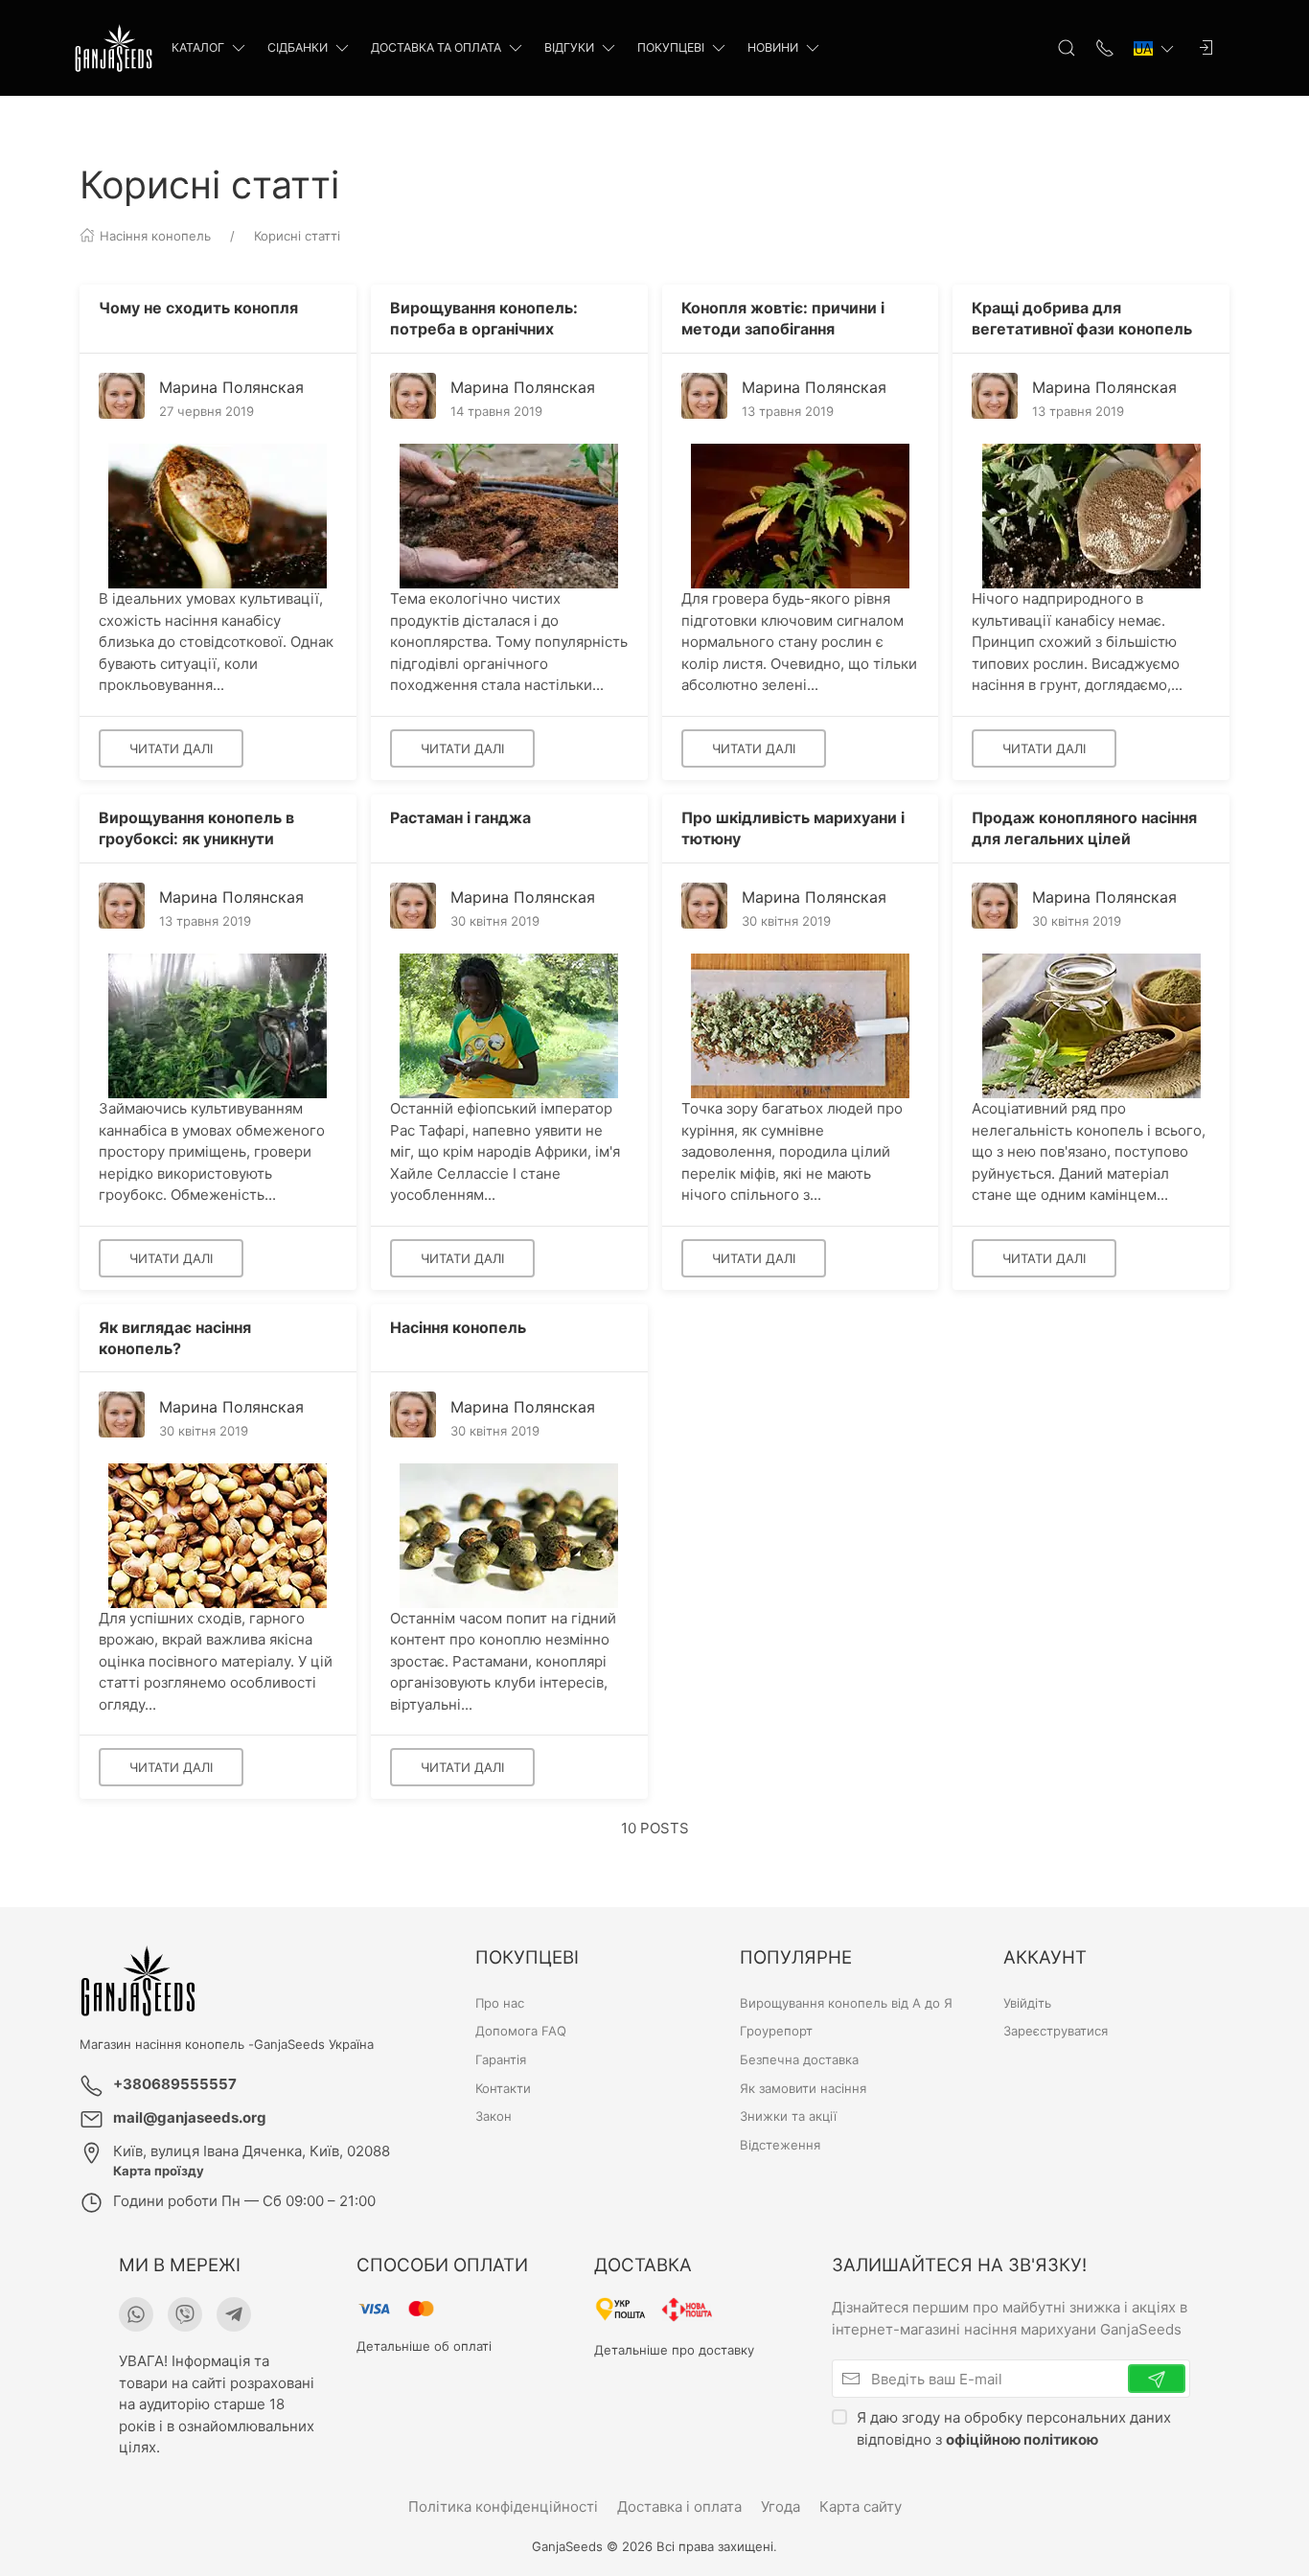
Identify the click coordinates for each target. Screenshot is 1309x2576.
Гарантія (501, 2059)
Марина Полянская (231, 387)
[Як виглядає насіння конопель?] (218, 1534)
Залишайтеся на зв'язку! (959, 2265)
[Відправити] (1157, 2379)
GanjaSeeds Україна (314, 2044)
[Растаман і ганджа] (509, 1025)
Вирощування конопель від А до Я (846, 2003)
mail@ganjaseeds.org (190, 2117)
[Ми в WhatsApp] (136, 2314)
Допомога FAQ (521, 2032)
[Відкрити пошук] (1067, 48)
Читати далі (171, 748)
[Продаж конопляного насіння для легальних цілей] (1091, 1025)
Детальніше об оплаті (424, 2346)
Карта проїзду (159, 2171)
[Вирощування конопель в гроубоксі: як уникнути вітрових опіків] (218, 1025)
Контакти (503, 2088)
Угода (781, 2507)
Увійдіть (1027, 2003)
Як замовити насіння (803, 2088)
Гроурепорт (776, 2032)
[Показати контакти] (1105, 48)
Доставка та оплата (436, 47)
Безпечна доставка (799, 2059)
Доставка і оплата (679, 2507)
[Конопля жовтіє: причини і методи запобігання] (800, 515)
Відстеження (780, 2146)
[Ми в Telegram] (234, 2314)
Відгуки (569, 47)
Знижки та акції (788, 2117)
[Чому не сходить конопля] (218, 515)
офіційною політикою (1022, 2438)
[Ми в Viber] (185, 2314)
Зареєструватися (1056, 2032)
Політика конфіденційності (503, 2507)
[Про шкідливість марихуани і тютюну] (800, 1025)
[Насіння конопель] (509, 1534)
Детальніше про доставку (674, 2350)
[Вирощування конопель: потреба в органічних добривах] (509, 515)
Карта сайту (861, 2507)
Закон (494, 2117)
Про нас (500, 2003)
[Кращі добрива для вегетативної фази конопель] (1091, 515)
